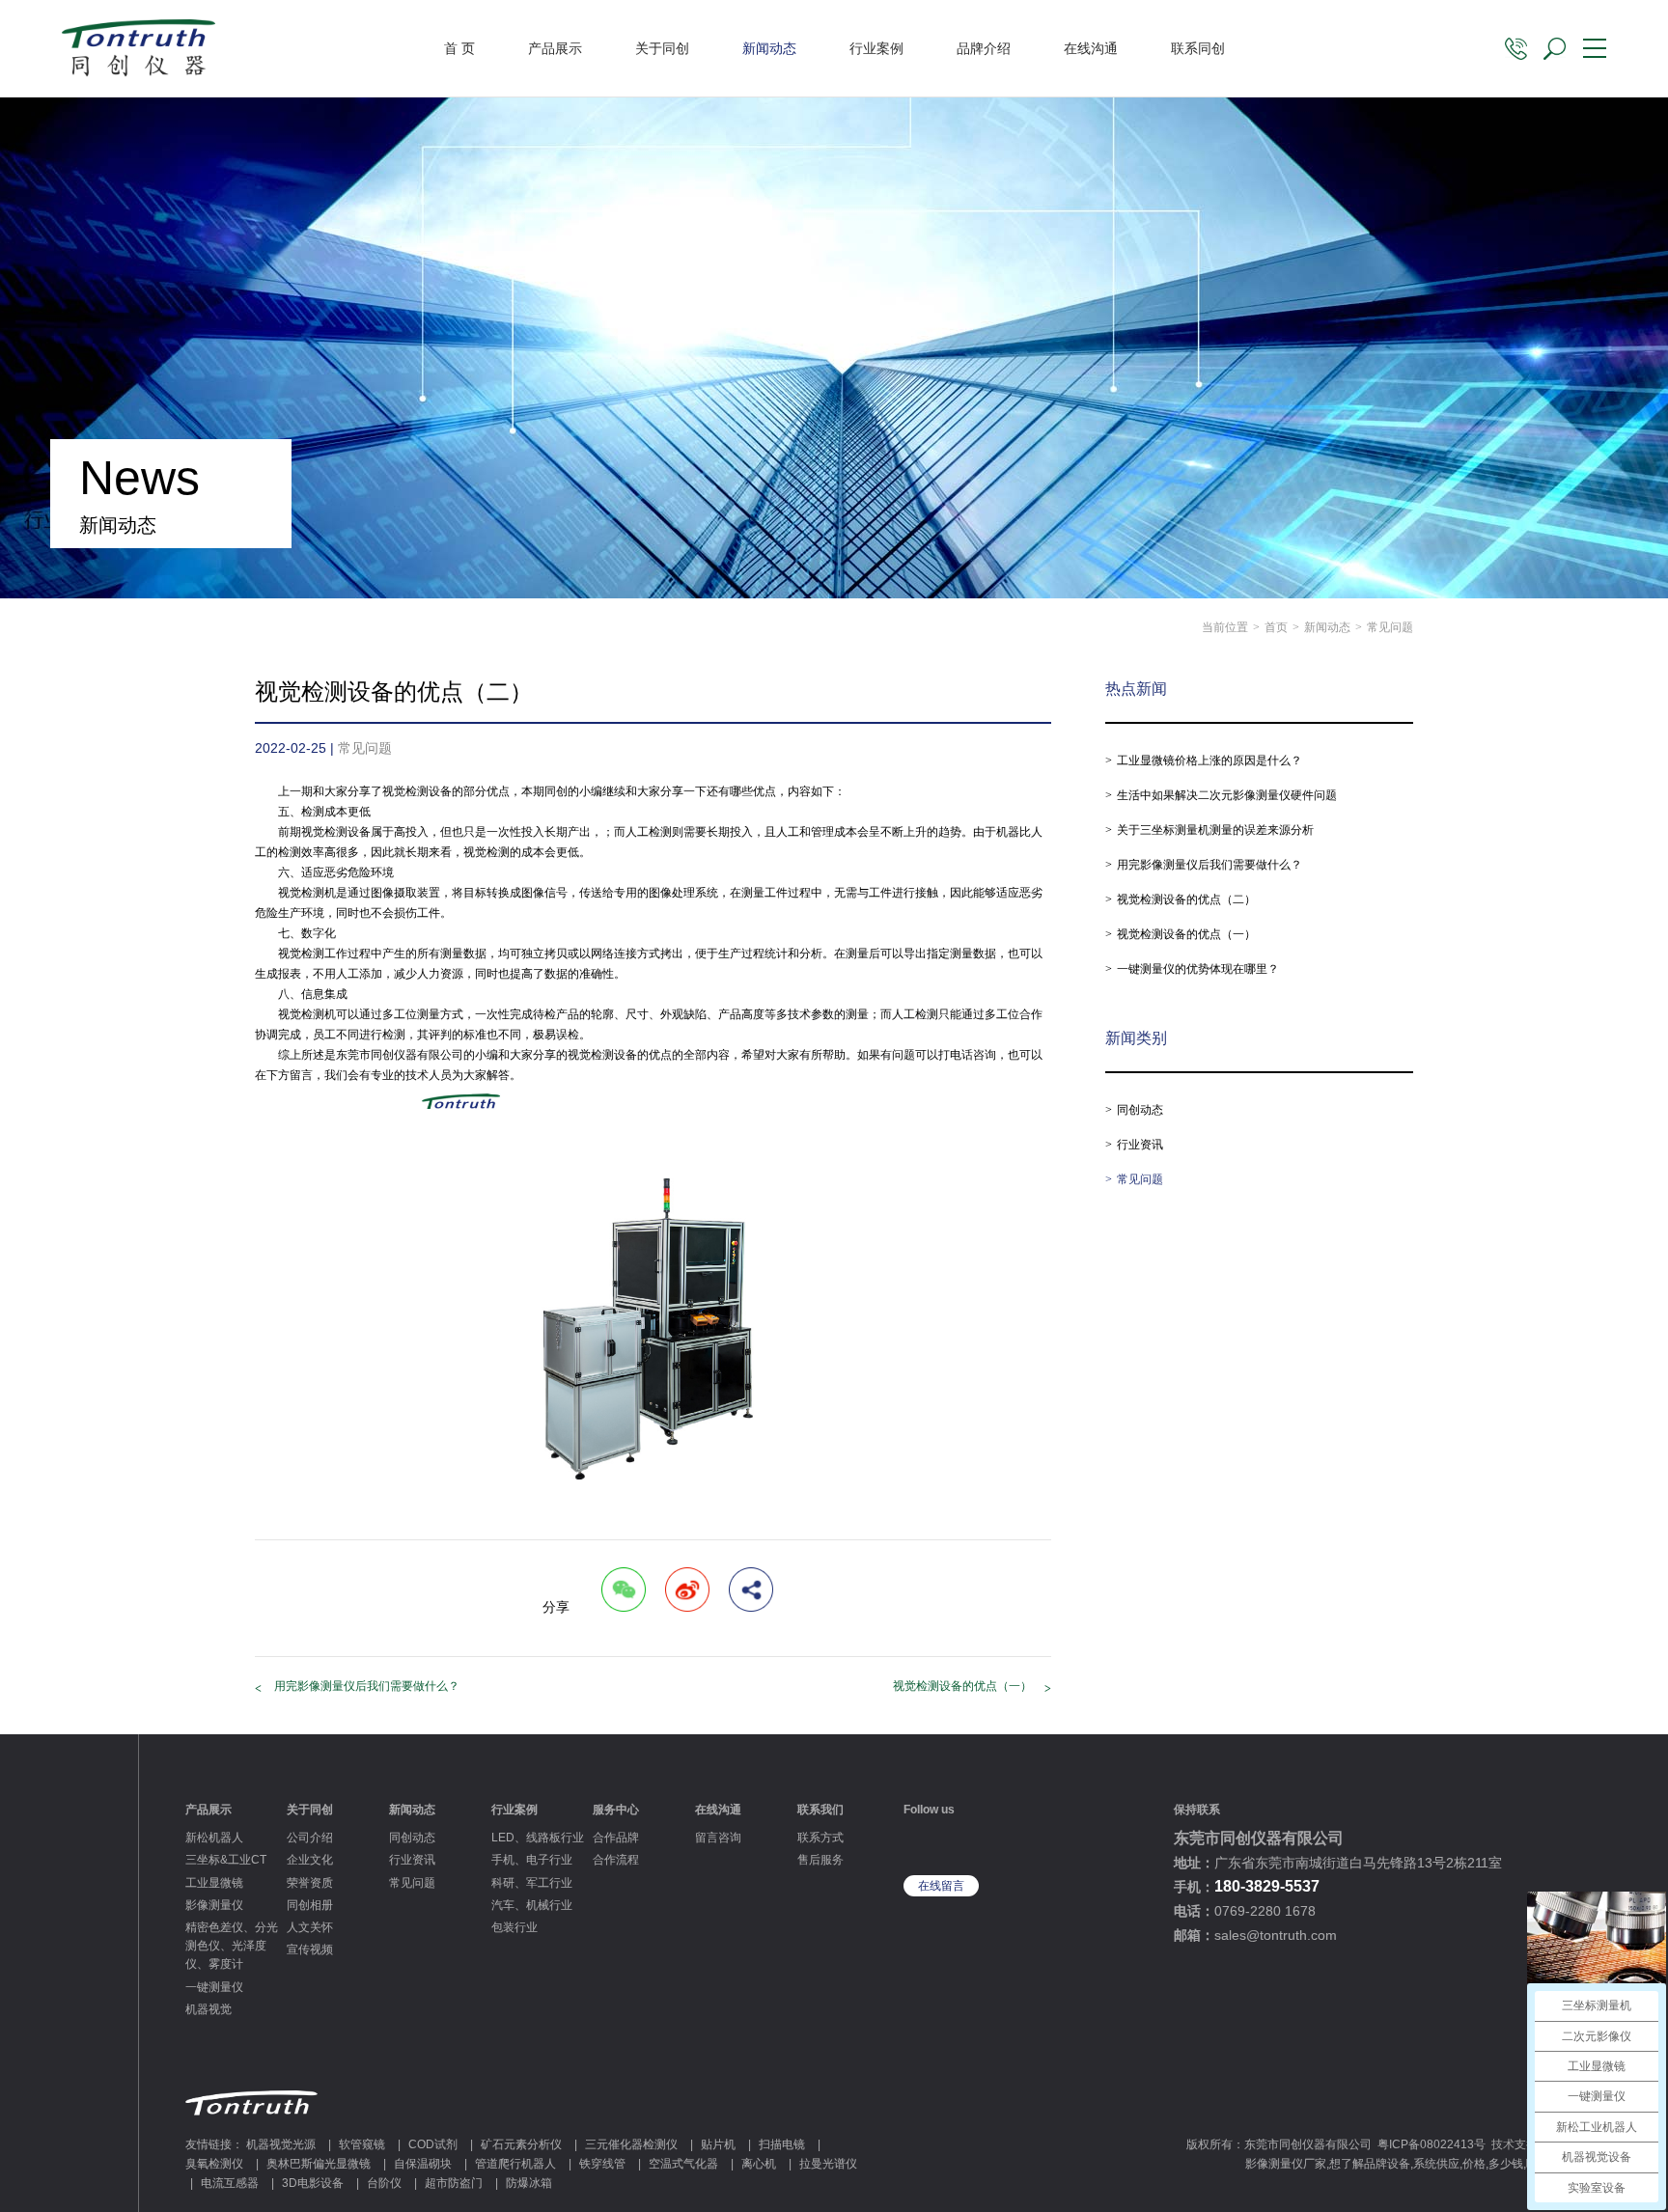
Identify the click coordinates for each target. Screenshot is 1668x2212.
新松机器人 (214, 1838)
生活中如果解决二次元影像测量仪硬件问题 (1227, 795)
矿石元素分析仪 (521, 2144)
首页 (1276, 627)
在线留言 (941, 1886)
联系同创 (1198, 48)
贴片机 (718, 2144)
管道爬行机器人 (515, 2164)
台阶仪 (384, 2183)
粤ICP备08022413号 (1432, 2144)
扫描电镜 (782, 2144)
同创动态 (1140, 1110)
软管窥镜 (362, 2144)
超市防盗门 (454, 2183)
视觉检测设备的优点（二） (1186, 899)
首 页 (459, 48)
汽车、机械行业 (532, 1905)
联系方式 (820, 1838)
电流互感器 (230, 2183)
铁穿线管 (602, 2164)
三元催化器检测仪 (631, 2144)
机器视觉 (208, 2009)
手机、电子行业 (532, 1860)
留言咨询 (718, 1838)
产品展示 (555, 48)
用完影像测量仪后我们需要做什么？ (367, 1686)
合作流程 (616, 1860)
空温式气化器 (683, 2164)
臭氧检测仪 (214, 2164)
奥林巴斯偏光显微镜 (319, 2164)
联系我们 (820, 1810)
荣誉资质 (310, 1883)
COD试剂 (433, 2144)
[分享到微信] (624, 1590)
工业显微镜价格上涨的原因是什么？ (1209, 760)
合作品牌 (616, 1838)
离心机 (759, 2164)
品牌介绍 (984, 48)
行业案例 (876, 48)
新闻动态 (769, 48)
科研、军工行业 (532, 1883)
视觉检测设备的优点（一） (962, 1686)
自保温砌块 (423, 2164)
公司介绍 (310, 1838)
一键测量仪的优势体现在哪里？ (1198, 969)
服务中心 (616, 1810)
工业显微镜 (214, 1883)
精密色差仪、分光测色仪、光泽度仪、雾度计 (232, 1946)
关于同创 (662, 48)
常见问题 (1140, 1179)
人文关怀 (310, 1927)
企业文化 (310, 1860)
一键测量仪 (214, 1987)
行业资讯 (1140, 1145)
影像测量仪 (214, 1905)
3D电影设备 (313, 2183)
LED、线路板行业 (538, 1838)
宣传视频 (310, 1949)
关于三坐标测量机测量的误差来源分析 (1215, 830)
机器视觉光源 (281, 2144)
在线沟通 (1091, 48)
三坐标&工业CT (226, 1860)
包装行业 (514, 1927)
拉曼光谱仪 (828, 2164)
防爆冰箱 (529, 2183)
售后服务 (820, 1860)
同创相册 (310, 1905)
